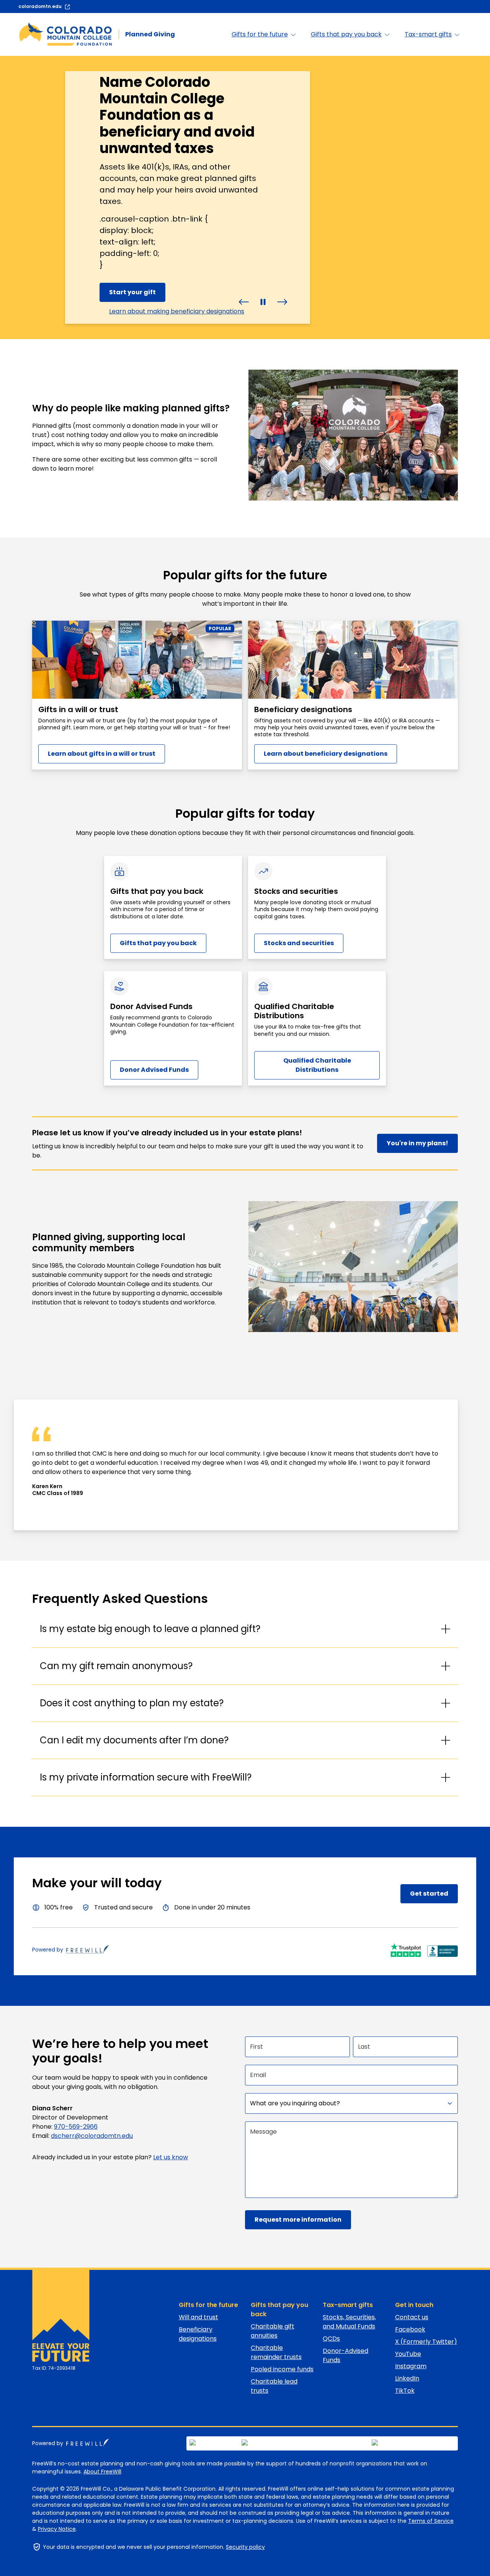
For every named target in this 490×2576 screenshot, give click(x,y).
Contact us (412, 2317)
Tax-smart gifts (348, 2305)
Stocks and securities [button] (299, 943)
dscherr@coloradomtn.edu (92, 2136)
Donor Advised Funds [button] (154, 1070)
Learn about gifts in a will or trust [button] (102, 754)
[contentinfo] (245, 197)
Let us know (171, 2157)
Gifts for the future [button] (260, 34)
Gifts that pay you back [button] (346, 34)
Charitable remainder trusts (276, 2352)
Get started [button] (429, 1894)
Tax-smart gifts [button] (428, 34)
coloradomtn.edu (40, 6)
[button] (244, 301)
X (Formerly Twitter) (426, 2342)
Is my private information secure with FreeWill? (146, 1777)
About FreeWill (102, 2472)
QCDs (331, 2339)
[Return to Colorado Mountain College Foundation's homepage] (57, 2316)
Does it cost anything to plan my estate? (132, 1703)
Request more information (298, 2220)
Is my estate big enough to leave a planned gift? (150, 1629)
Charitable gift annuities (273, 2331)
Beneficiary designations (198, 2334)
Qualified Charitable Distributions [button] (317, 1065)
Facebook (410, 2329)
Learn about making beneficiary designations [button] (177, 311)
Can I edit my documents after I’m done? (134, 1740)
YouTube (408, 2354)
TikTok (405, 2391)
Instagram (411, 2366)
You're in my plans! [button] (417, 1143)
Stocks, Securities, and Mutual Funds (349, 2322)
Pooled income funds (282, 2369)
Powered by (48, 1950)
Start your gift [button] (132, 292)
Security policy (245, 2547)
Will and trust (198, 2317)
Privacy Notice (57, 2529)
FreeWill (88, 2442)
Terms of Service (431, 2521)
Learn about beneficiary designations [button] (326, 754)
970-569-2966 (76, 2127)
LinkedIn (407, 2378)
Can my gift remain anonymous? (116, 1666)
